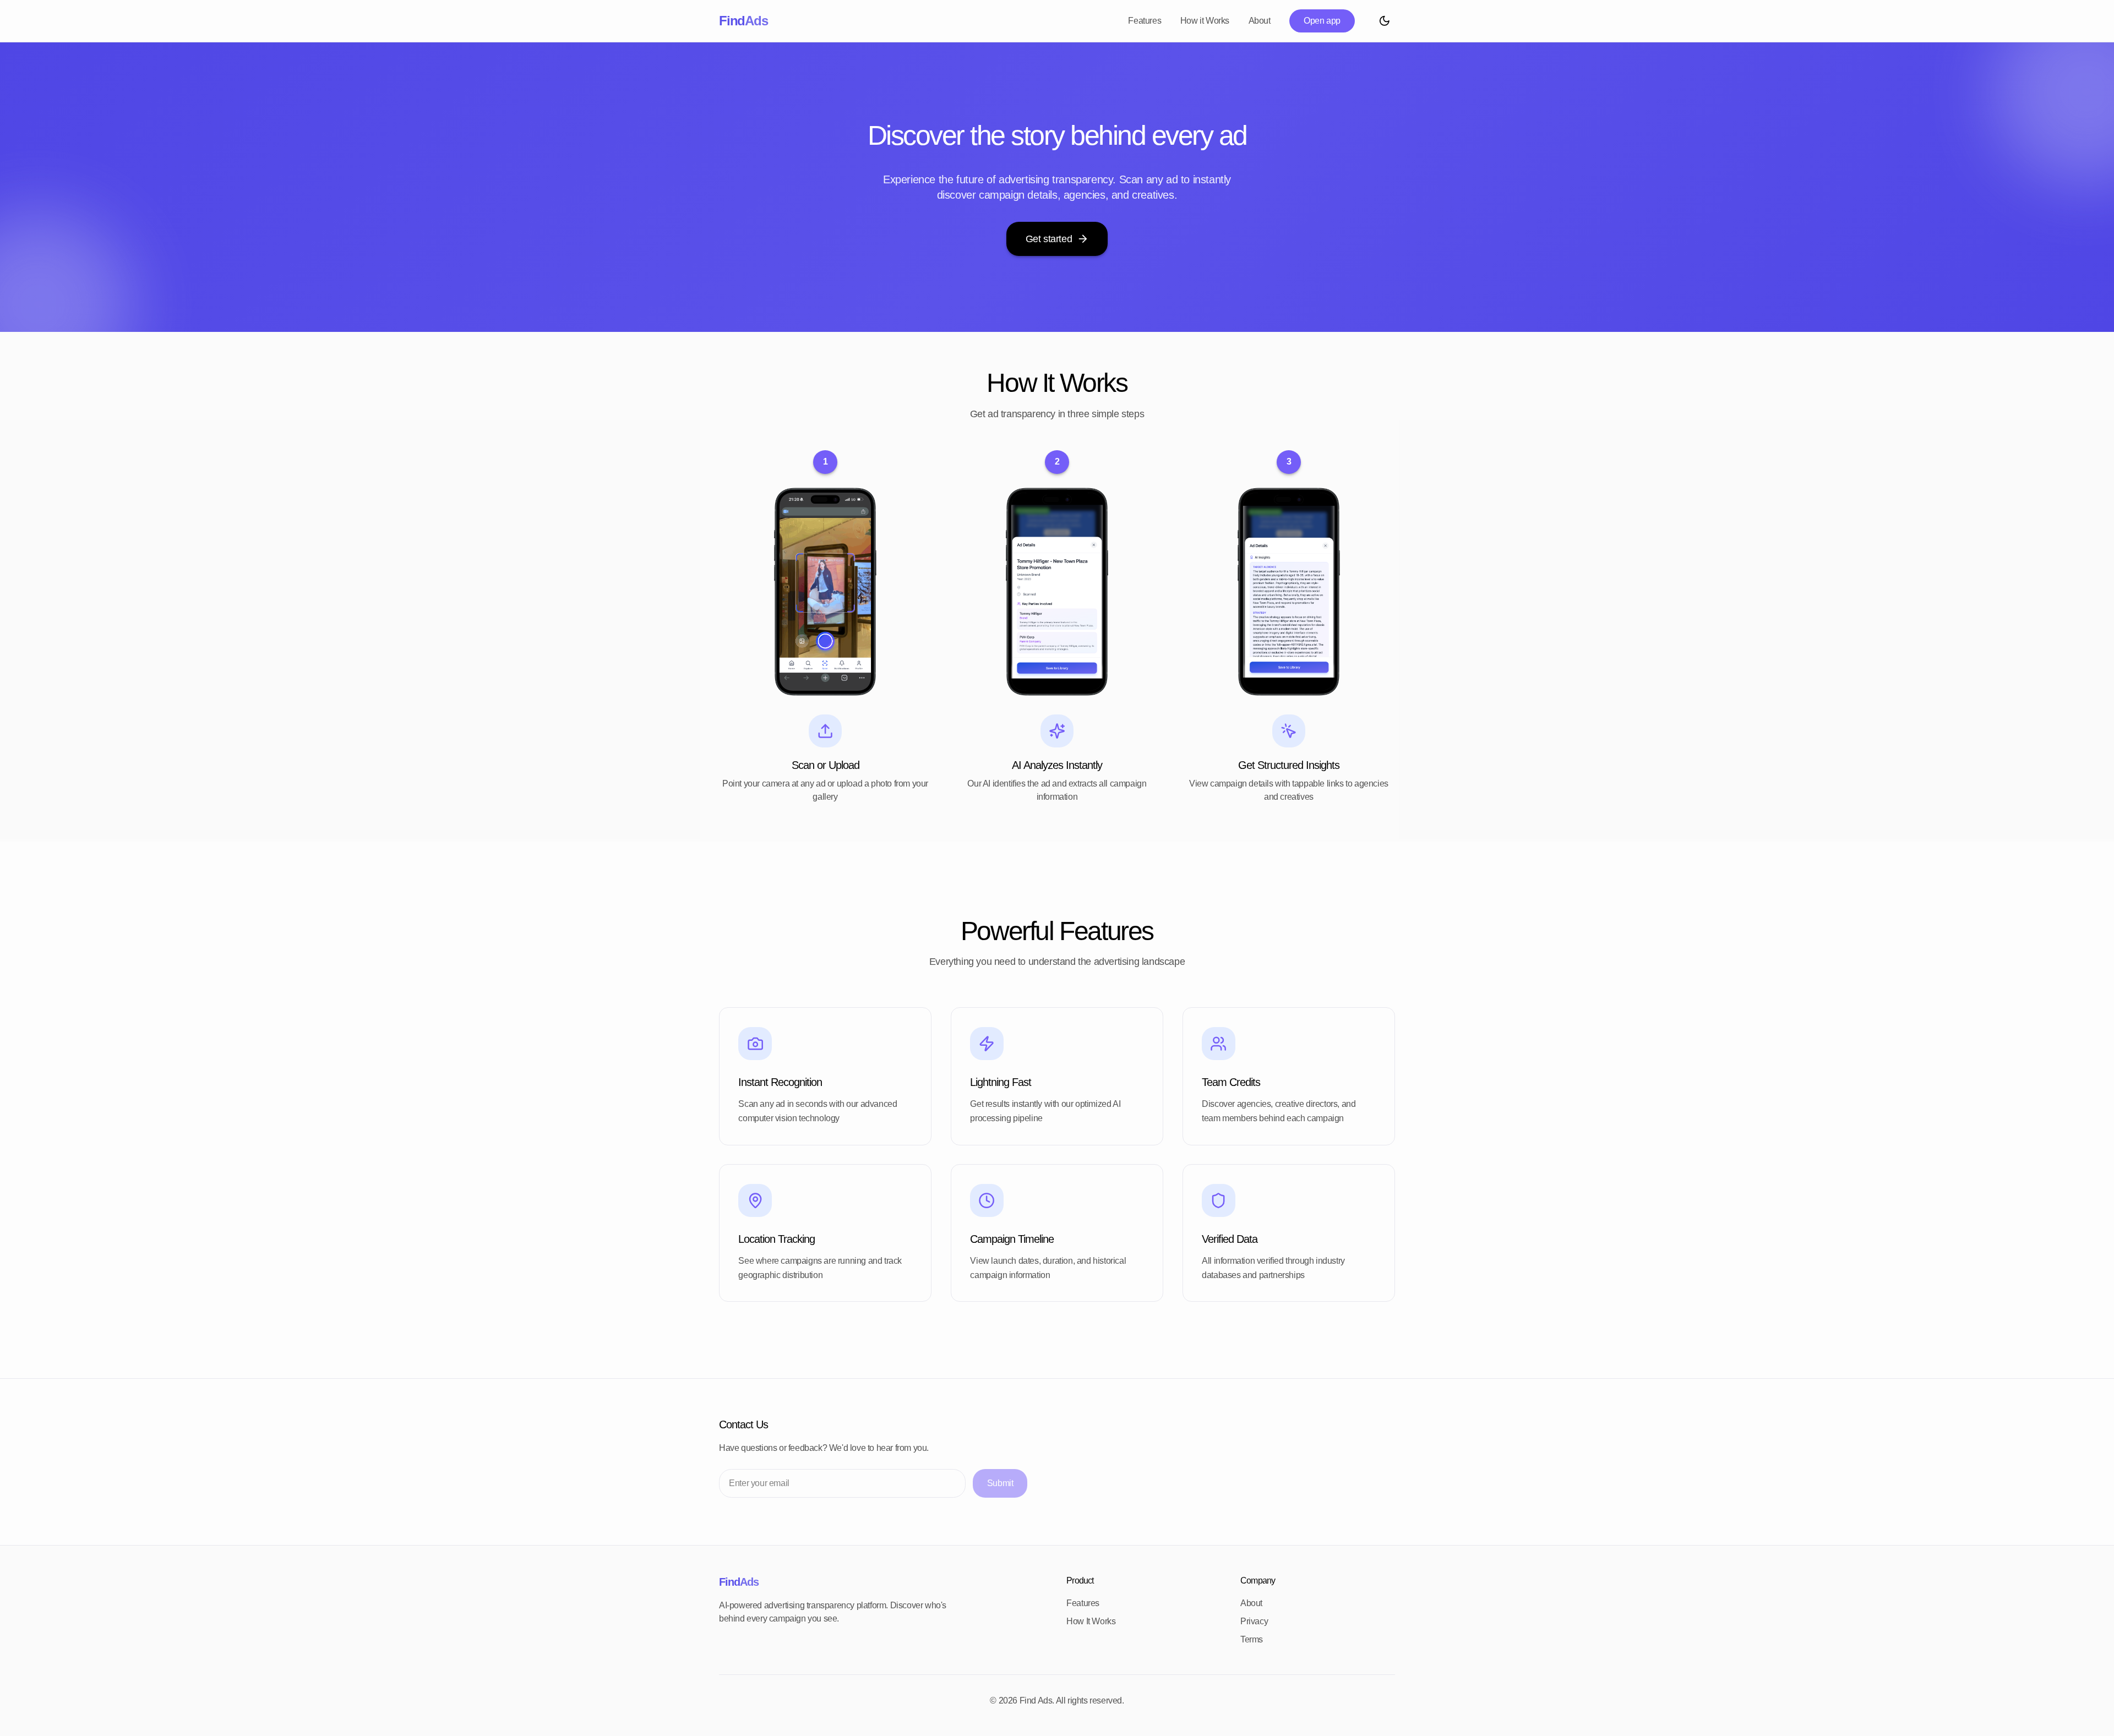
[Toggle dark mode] (1384, 21)
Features (1145, 21)
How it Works (1205, 21)
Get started (1049, 239)
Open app (1322, 21)
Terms (1252, 1639)
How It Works (1091, 1621)
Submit (1000, 1483)
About (1260, 21)
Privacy (1254, 1621)
